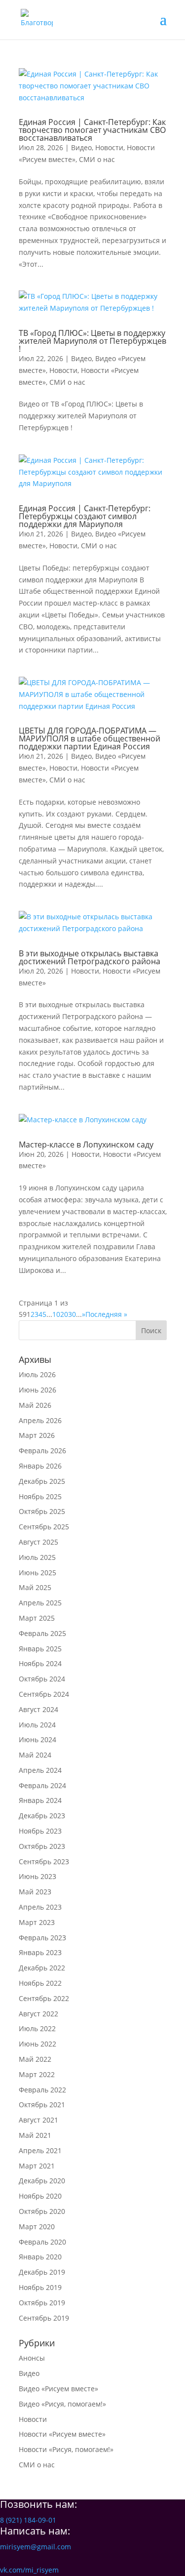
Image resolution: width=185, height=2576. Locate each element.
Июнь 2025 (37, 1573)
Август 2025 (38, 1542)
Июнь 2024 (37, 1739)
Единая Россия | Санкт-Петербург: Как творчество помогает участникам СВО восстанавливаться (92, 130)
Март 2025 (37, 1618)
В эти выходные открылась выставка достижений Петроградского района (90, 957)
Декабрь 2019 (42, 2272)
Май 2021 (35, 2135)
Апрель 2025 (40, 1603)
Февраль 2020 (42, 2242)
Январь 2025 (40, 1649)
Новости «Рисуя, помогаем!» (66, 2449)
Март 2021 (37, 2166)
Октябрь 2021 (42, 2105)
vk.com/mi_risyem (29, 2570)
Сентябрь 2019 (44, 2318)
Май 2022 (35, 2059)
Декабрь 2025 (42, 1481)
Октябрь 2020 (42, 2211)
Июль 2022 (37, 2028)
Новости (109, 147)
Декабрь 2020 (42, 2181)
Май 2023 (35, 1892)
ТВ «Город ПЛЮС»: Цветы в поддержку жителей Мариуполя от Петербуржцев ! (92, 341)
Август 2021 (38, 2120)
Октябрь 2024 (42, 1679)
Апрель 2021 (40, 2150)
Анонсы (32, 2358)
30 (72, 1314)
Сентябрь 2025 (44, 1527)
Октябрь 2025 (42, 1511)
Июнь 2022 (37, 2044)
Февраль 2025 (42, 1633)
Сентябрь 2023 (44, 1861)
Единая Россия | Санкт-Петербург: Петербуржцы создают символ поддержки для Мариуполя (85, 516)
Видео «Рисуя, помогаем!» (62, 2404)
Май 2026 (35, 1405)
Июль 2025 (37, 1557)
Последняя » (106, 1314)
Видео (81, 147)
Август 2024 (38, 1709)
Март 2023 (37, 1922)
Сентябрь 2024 (44, 1694)
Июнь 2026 (37, 1390)
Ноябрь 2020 (40, 2196)
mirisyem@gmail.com (36, 2547)
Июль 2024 (37, 1725)
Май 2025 (35, 1587)
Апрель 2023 (40, 1907)
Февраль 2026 (42, 1451)
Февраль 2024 (42, 1785)
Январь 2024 (40, 1800)
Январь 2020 (40, 2257)
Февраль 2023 (42, 1938)
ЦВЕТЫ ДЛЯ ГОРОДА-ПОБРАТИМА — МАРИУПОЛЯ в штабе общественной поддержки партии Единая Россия (90, 738)
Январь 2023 (40, 1952)
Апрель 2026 (40, 1420)
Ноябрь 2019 (40, 2287)
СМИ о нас (97, 159)
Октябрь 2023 (42, 1846)
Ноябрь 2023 (40, 1831)
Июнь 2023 (37, 1876)
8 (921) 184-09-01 (28, 2520)
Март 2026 (37, 1435)
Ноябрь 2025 (40, 1496)
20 (64, 1314)
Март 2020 (37, 2227)
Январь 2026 (40, 1466)
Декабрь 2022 (42, 1968)
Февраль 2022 (42, 2090)
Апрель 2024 (40, 1770)
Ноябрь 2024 (40, 1663)
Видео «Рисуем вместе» (58, 2389)
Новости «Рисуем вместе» (62, 2434)
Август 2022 (38, 2014)
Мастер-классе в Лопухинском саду (86, 1145)
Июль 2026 (37, 1374)
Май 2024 (35, 1755)
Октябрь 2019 (42, 2303)
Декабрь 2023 (42, 1816)
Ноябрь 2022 (40, 1983)
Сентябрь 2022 (44, 1998)
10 (56, 1314)
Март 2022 (37, 2074)
